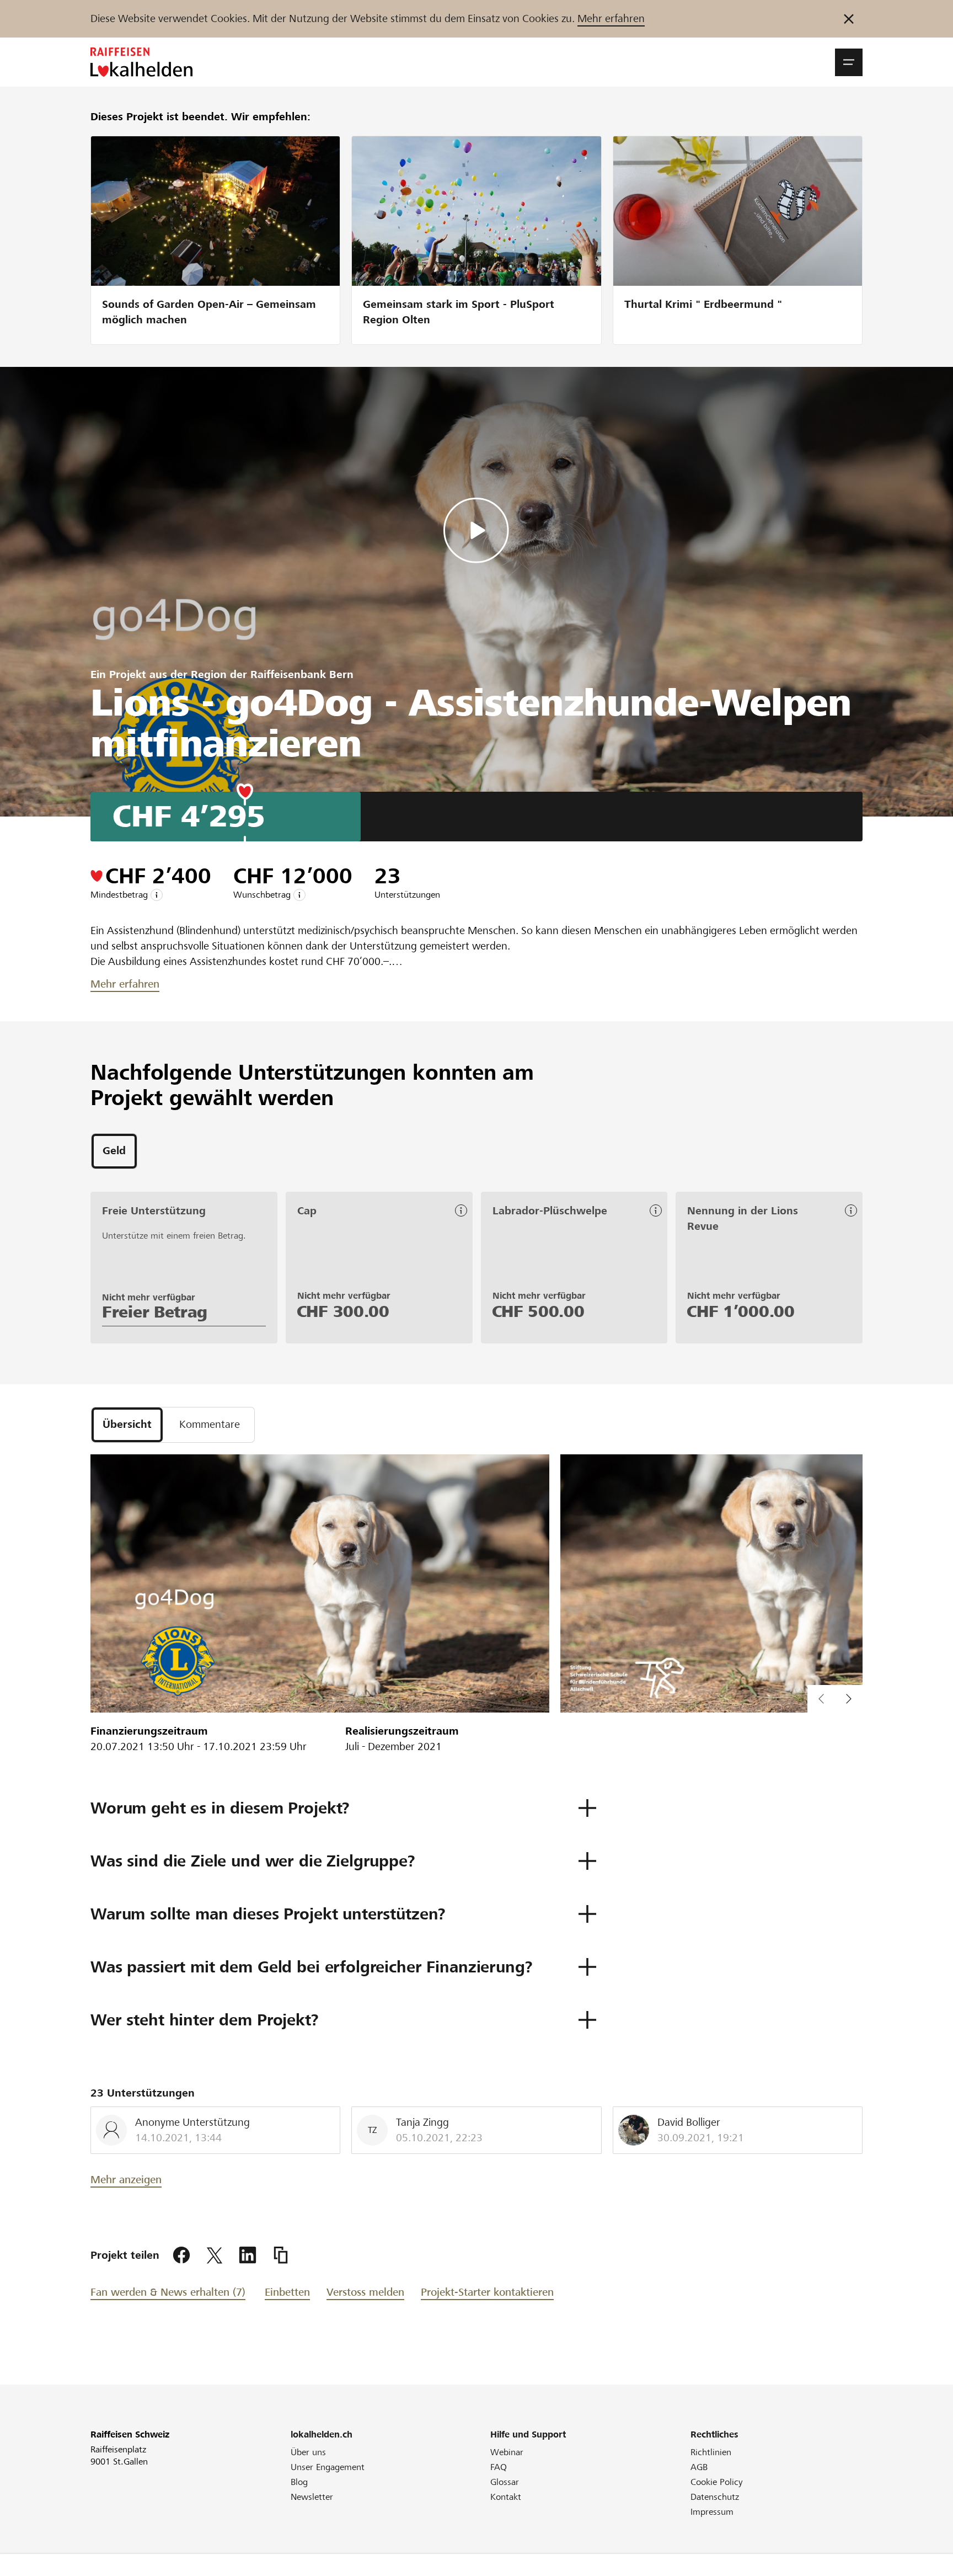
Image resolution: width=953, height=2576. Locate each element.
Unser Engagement (328, 2467)
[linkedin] (248, 2255)
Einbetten (287, 2292)
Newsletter (312, 2497)
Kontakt (506, 2497)
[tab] (114, 1151)
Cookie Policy (717, 2482)
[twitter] (215, 2255)
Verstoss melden (365, 2292)
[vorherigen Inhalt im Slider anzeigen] (849, 1699)
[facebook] (181, 2255)
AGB (699, 2467)
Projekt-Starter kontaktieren (487, 2292)
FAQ (499, 2467)
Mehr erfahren (611, 18)
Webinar (507, 2452)
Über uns (308, 2452)
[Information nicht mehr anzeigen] (849, 19)
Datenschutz (715, 2497)
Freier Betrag (155, 1312)
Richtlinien (711, 2452)
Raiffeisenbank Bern (302, 674)
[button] (849, 62)
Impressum (712, 2512)
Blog (299, 2482)
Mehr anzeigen (126, 2180)
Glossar (505, 2482)
